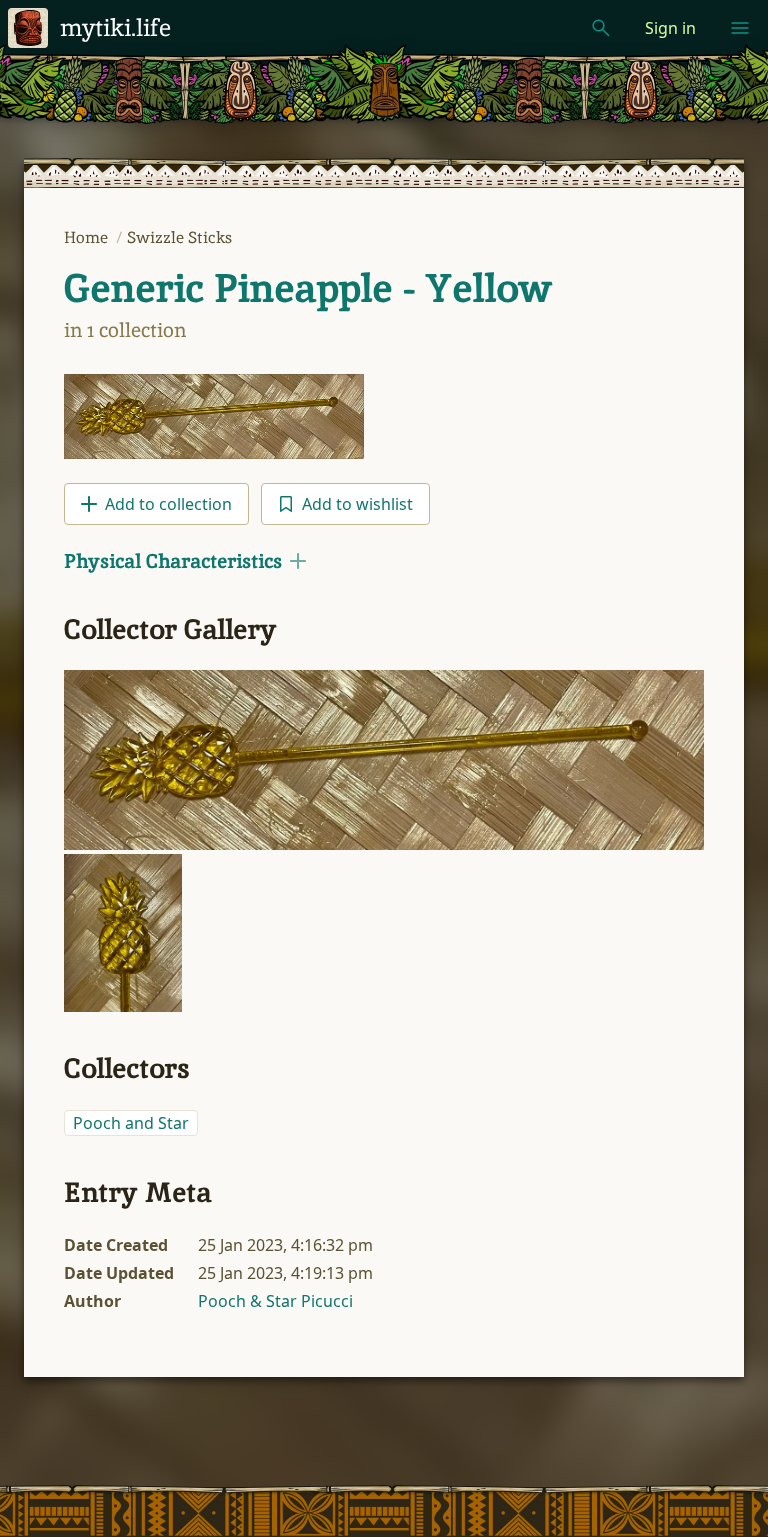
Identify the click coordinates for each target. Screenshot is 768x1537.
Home (88, 237)
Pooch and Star (131, 1123)
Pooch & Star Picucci (275, 1301)
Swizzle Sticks (179, 237)
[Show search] (601, 28)
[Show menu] (740, 28)
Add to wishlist (357, 504)
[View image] (214, 416)
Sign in (670, 28)
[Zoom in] (384, 760)
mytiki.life (115, 27)
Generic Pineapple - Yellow (308, 288)
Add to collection (168, 504)
